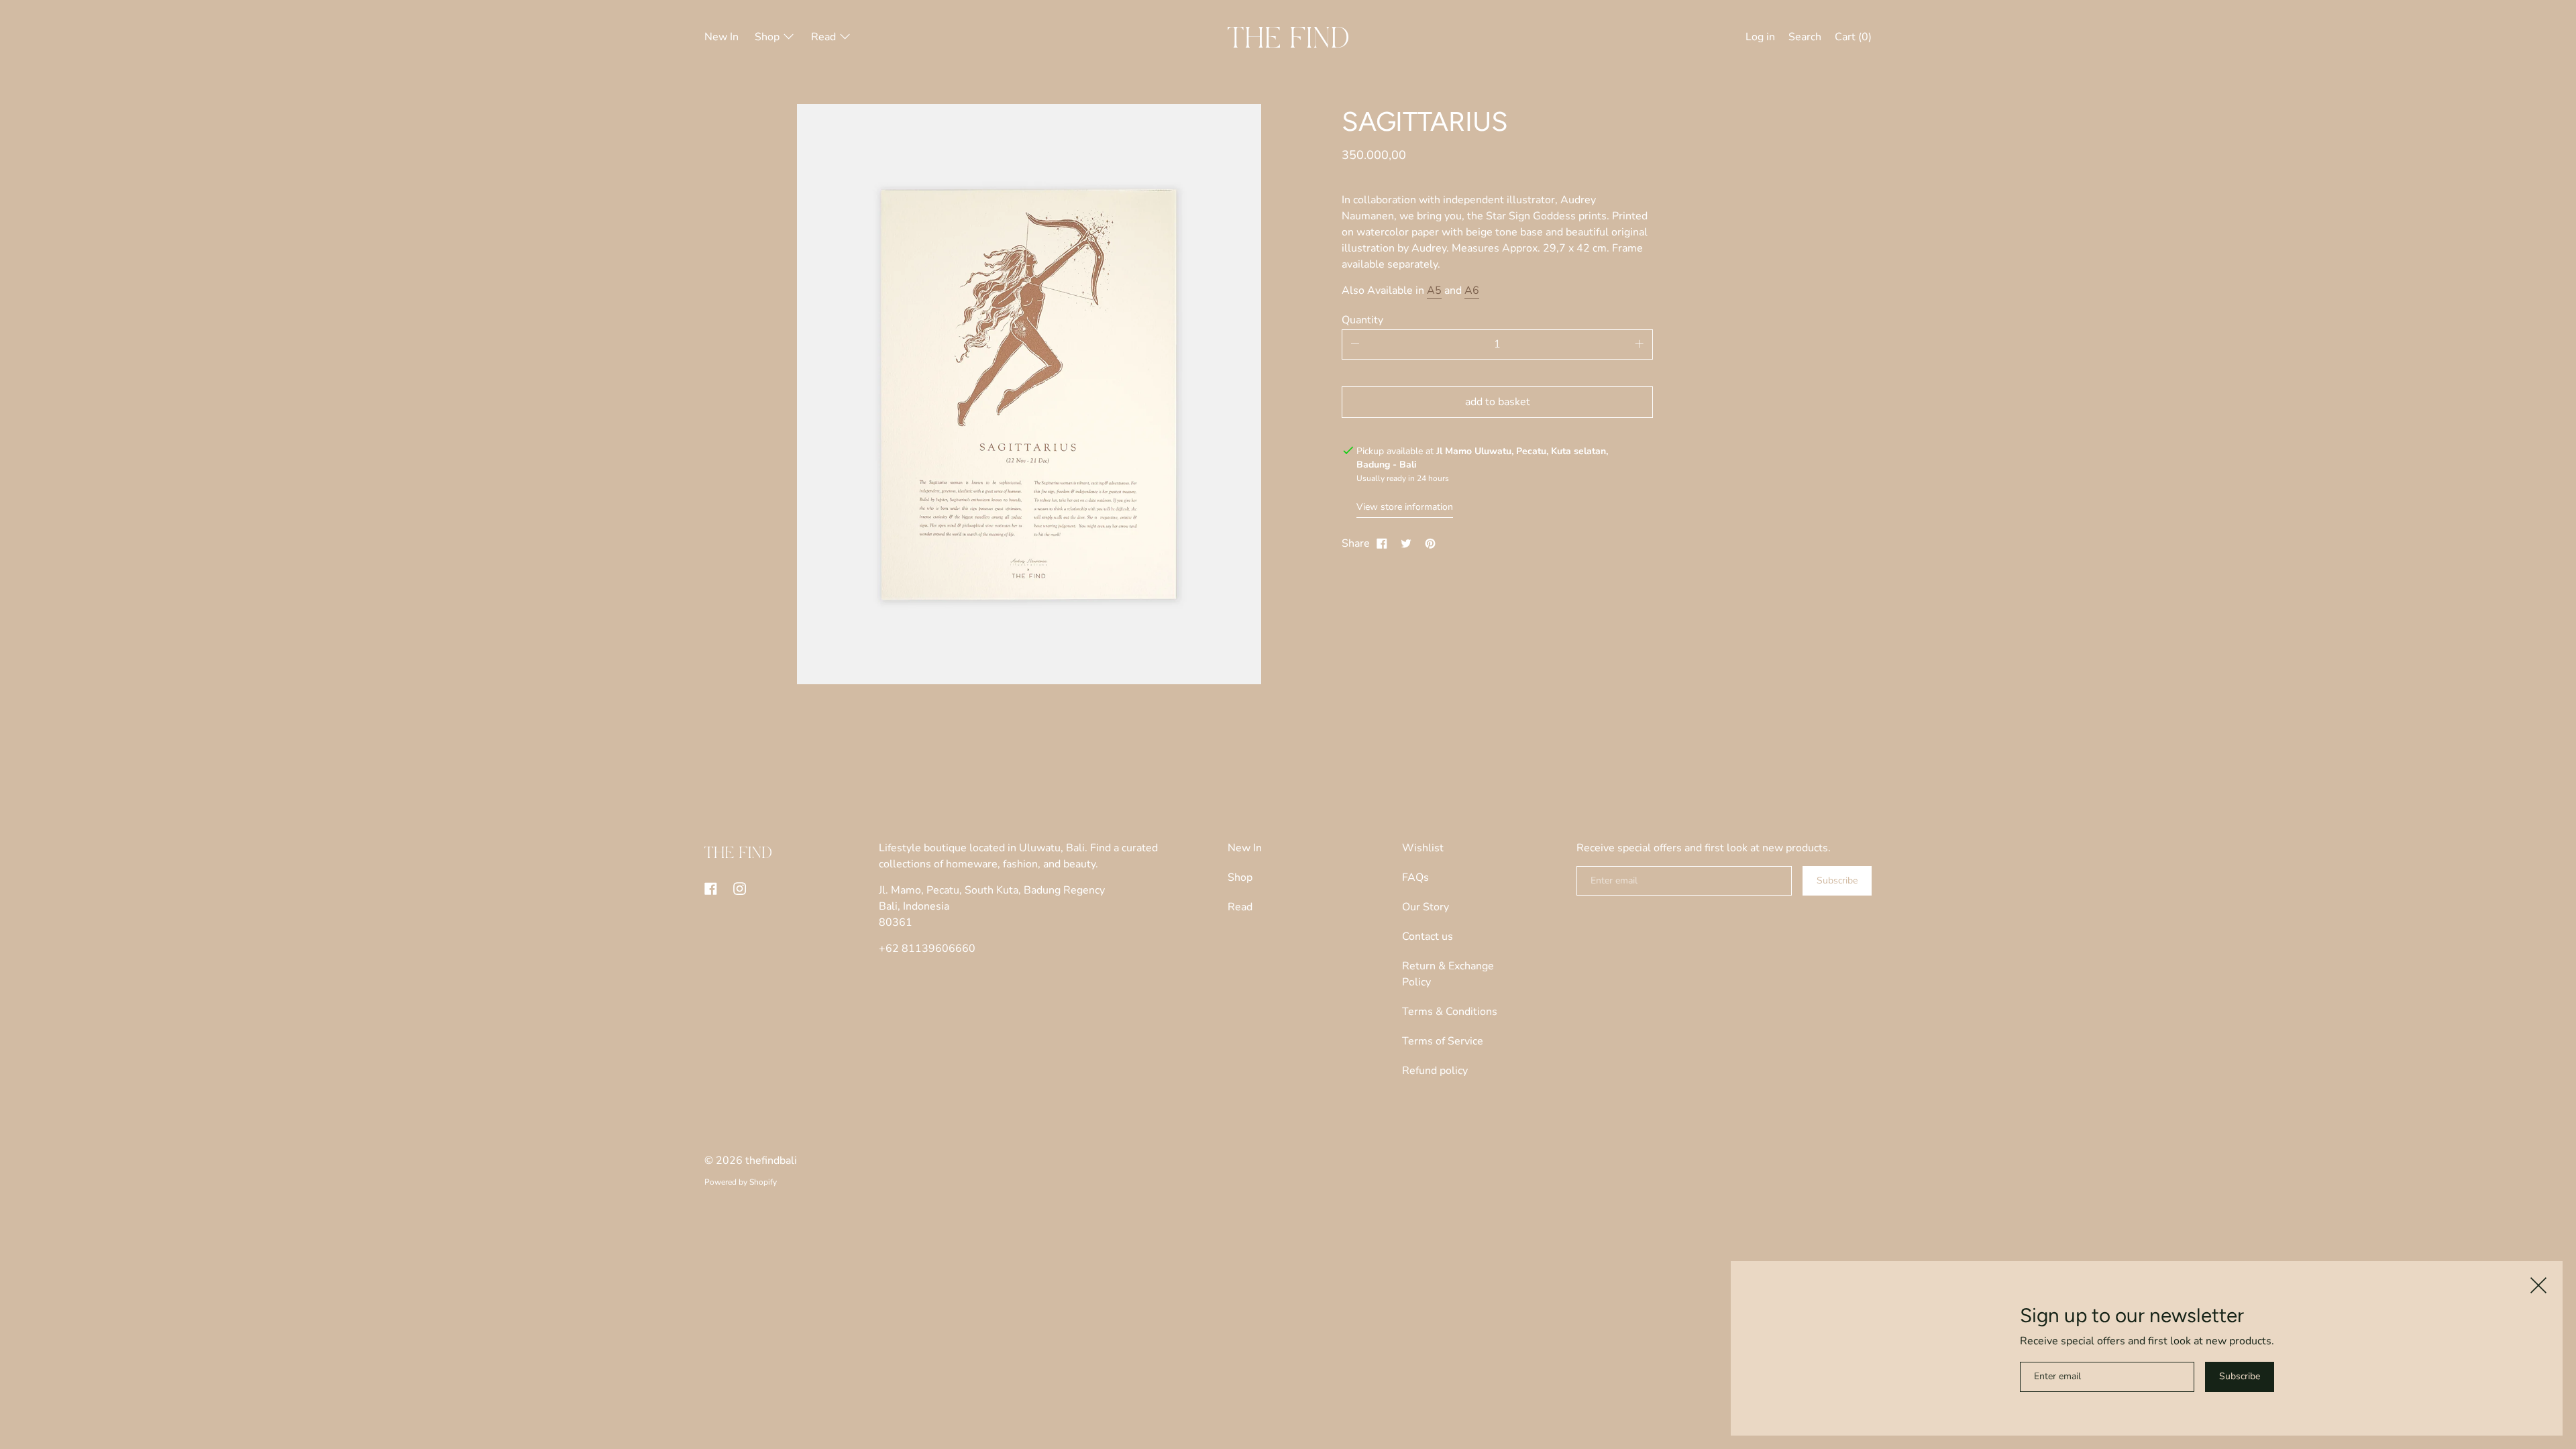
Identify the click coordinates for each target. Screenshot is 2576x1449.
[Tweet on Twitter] (1406, 543)
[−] (1355, 344)
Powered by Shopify (741, 1182)
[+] (1640, 344)
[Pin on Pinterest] (1430, 543)
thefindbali (771, 1161)
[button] (1805, 39)
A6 (1472, 290)
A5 (1434, 290)
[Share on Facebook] (1382, 543)
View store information (1405, 507)
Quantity (1362, 320)
